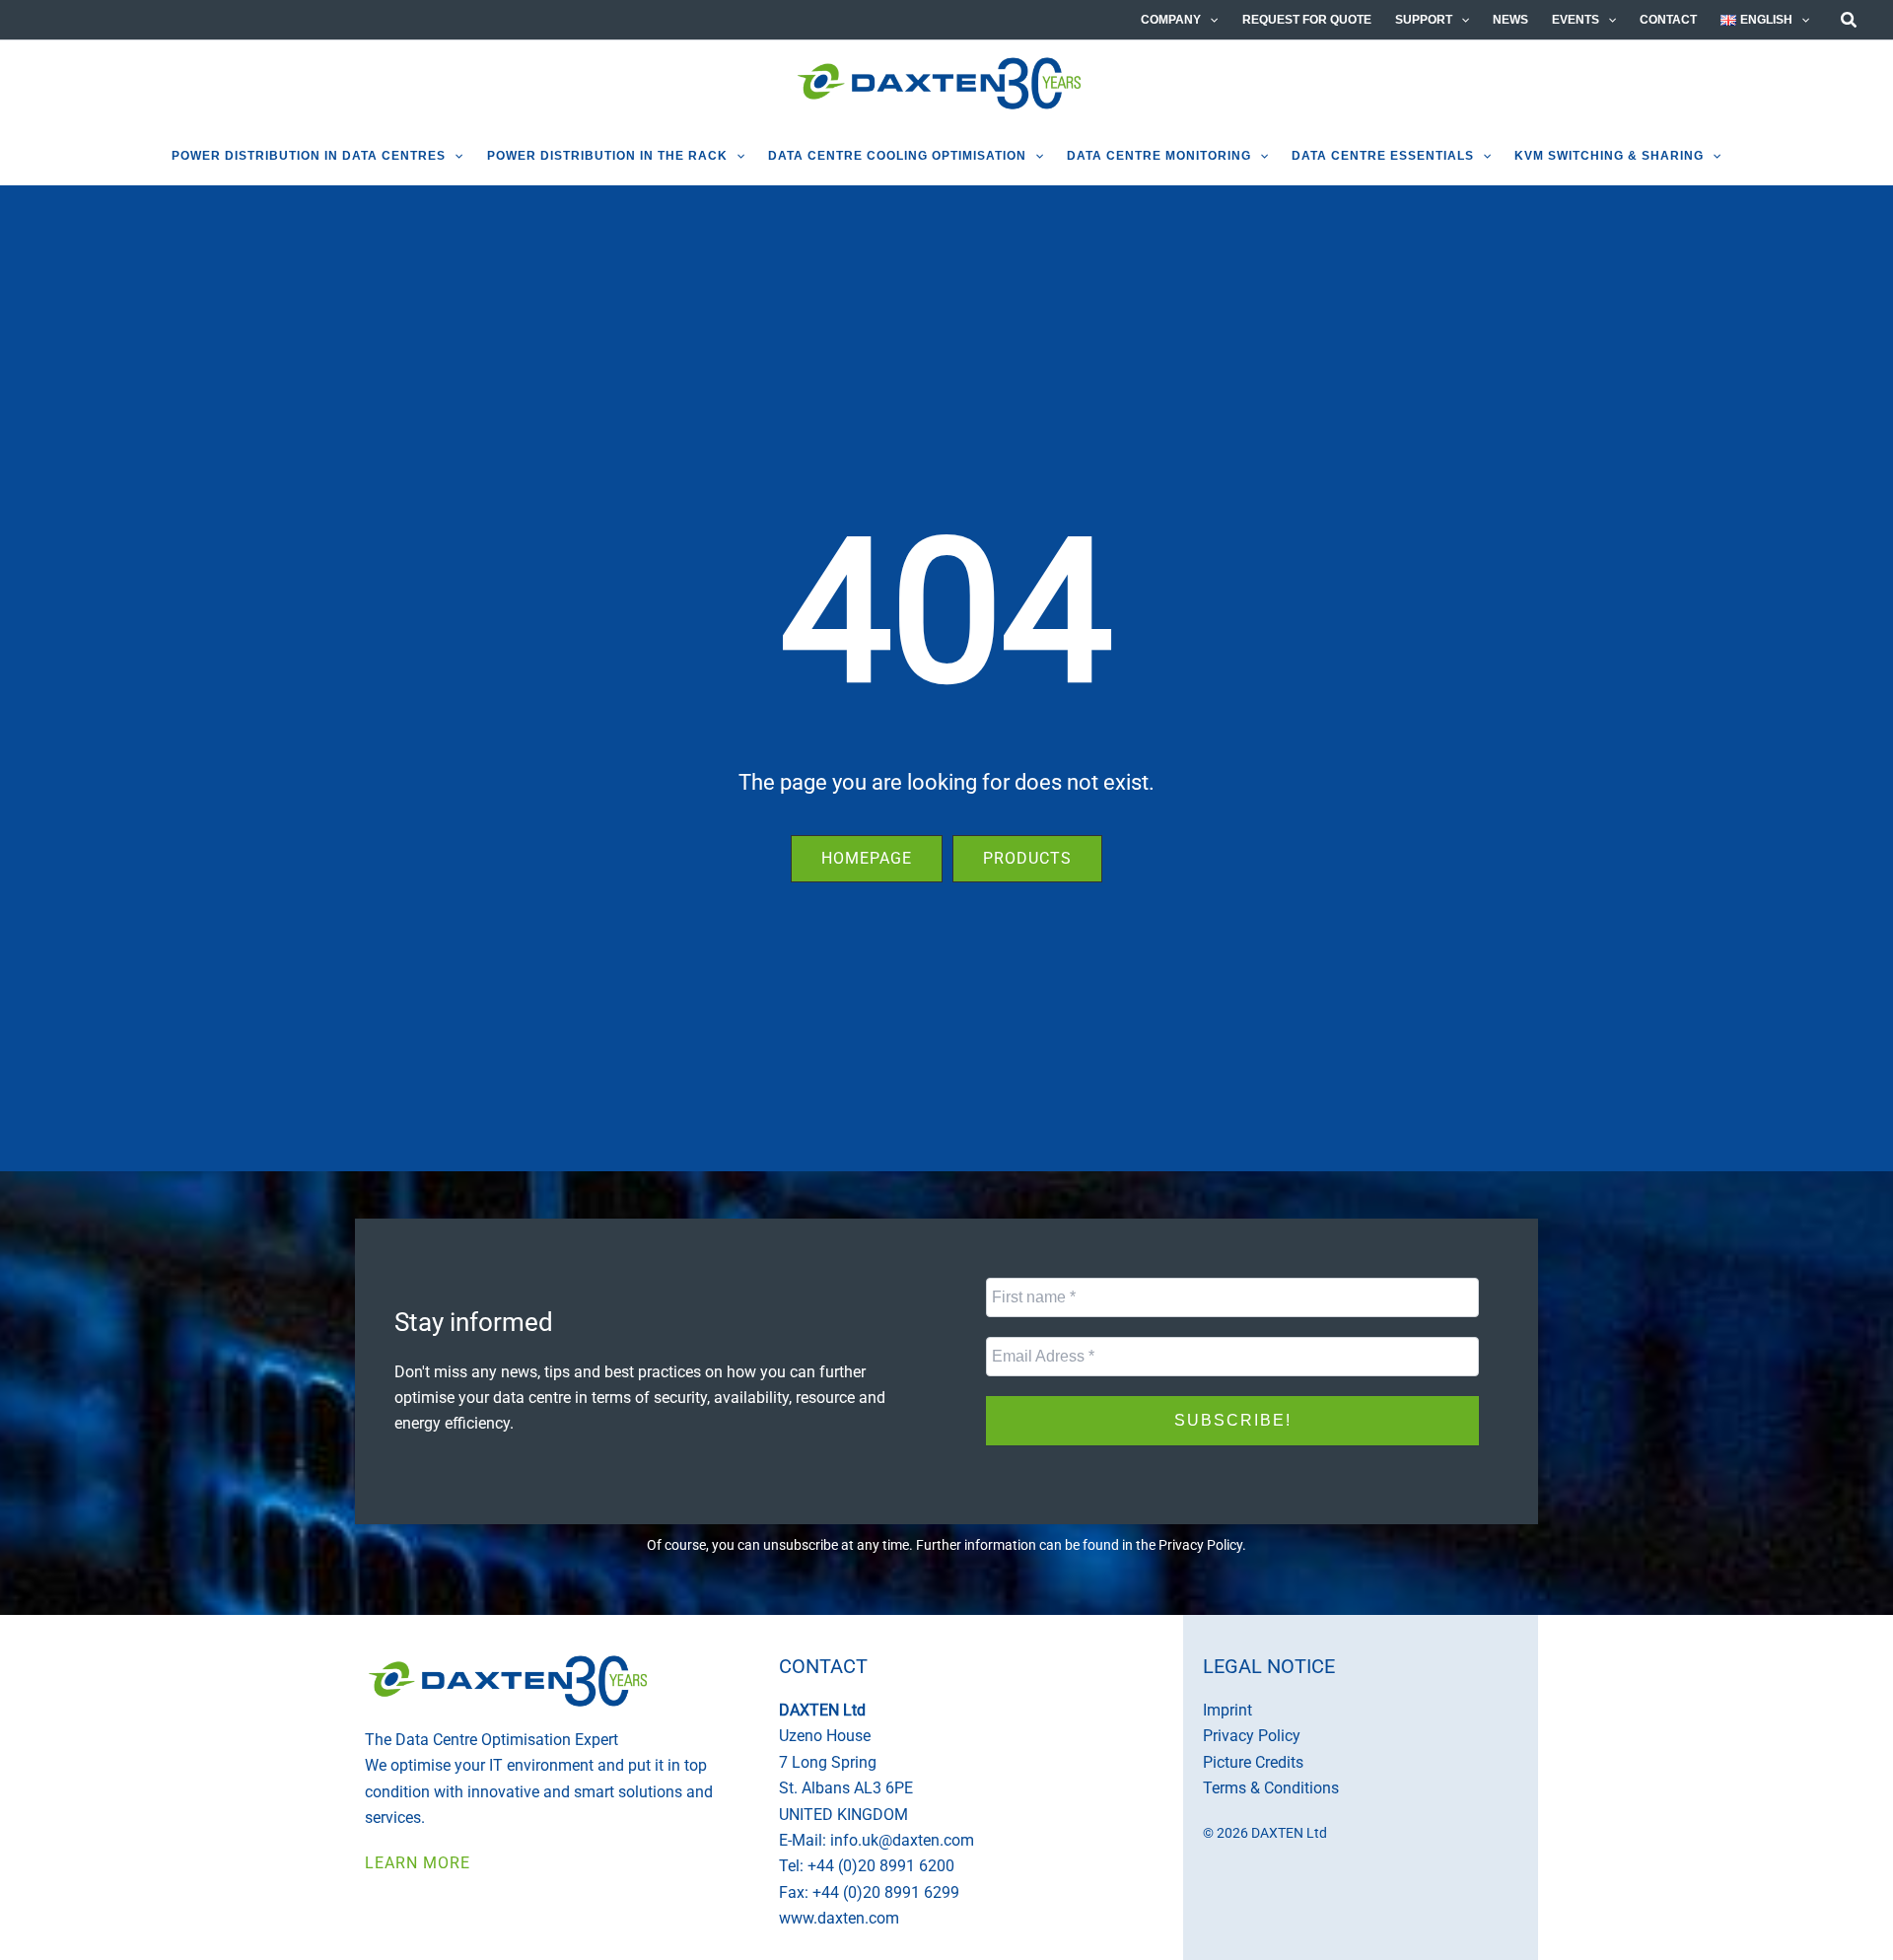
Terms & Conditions (1271, 1788)
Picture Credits (1253, 1762)
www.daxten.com (839, 1918)
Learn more (418, 1863)
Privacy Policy (1200, 1545)
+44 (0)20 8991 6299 (886, 1892)
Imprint (1227, 1710)
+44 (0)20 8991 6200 (881, 1866)
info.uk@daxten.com (902, 1840)
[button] (1209, 20)
